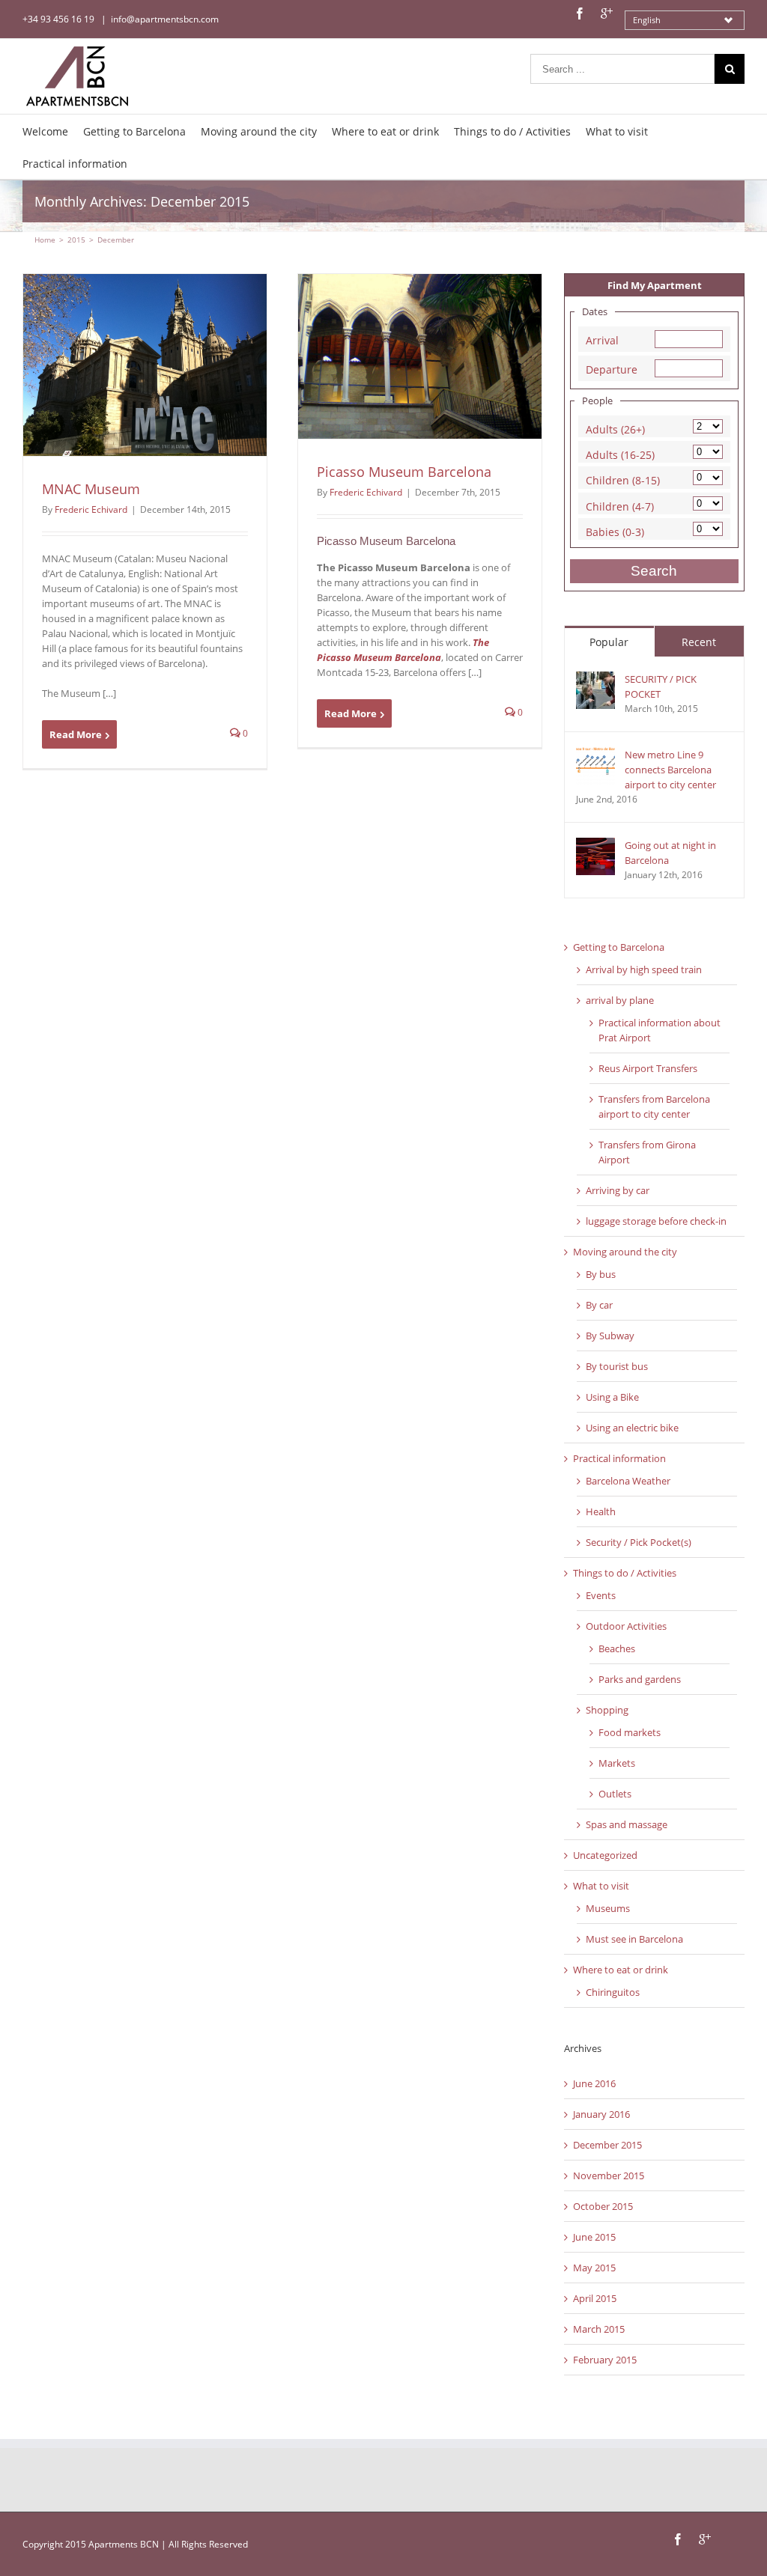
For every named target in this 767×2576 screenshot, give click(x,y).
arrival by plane (620, 1000)
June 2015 (594, 2237)
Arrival (602, 339)
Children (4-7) (620, 505)
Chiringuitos (613, 1992)
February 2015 (605, 2360)
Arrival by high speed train (644, 969)
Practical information (619, 1458)
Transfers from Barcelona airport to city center (654, 1106)
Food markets (630, 1732)
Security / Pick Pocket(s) (639, 1542)
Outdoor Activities (626, 1626)
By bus (601, 1274)
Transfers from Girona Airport (647, 1152)
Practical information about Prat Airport (660, 1030)
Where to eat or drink (621, 1970)
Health (601, 1511)
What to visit (601, 1886)
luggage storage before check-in (656, 1221)
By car (599, 1305)
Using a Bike (612, 1397)
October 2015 (603, 2206)
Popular (609, 642)
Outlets (615, 1794)
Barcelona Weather (628, 1481)
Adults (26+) (615, 428)
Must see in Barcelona (634, 1939)
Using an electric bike (632, 1428)
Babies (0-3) (615, 530)
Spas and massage (627, 1824)
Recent (699, 642)
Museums (608, 1908)
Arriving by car (618, 1190)
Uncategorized (605, 1855)
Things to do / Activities (625, 1573)
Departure (612, 368)
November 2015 (609, 2175)
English (647, 20)
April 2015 (595, 2298)
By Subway (610, 1336)
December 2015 (607, 2145)
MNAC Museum (91, 489)
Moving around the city (625, 1252)
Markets (617, 1763)
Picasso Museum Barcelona (404, 472)
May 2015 (594, 2268)
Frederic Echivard (91, 509)
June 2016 (594, 2083)
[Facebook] (580, 13)
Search (654, 571)
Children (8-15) (623, 479)
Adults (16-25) (620, 453)
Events (601, 1595)
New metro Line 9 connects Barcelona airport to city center (670, 770)
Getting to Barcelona (619, 947)
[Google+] (607, 13)
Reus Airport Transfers (648, 1068)
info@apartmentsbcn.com (165, 19)
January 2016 (601, 2114)
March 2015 (599, 2329)
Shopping (607, 1710)
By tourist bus (617, 1366)
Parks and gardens (640, 1679)
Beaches (617, 1648)
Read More (76, 734)
